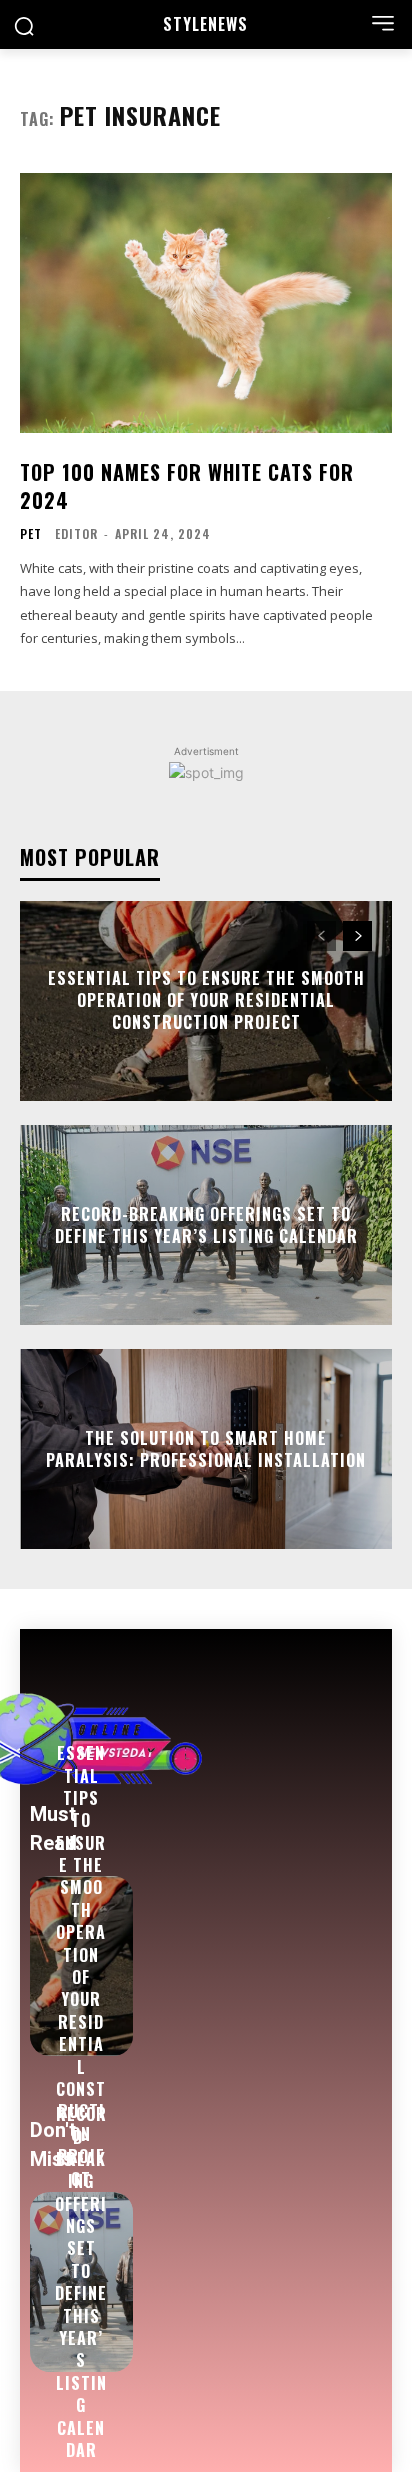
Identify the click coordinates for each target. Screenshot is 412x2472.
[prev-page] (321, 936)
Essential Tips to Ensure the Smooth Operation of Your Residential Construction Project (206, 1000)
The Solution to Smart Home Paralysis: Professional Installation (206, 1448)
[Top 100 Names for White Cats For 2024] (206, 303)
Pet (31, 534)
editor (76, 533)
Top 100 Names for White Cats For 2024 (187, 486)
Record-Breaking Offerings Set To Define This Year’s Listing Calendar (206, 1224)
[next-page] (357, 936)
